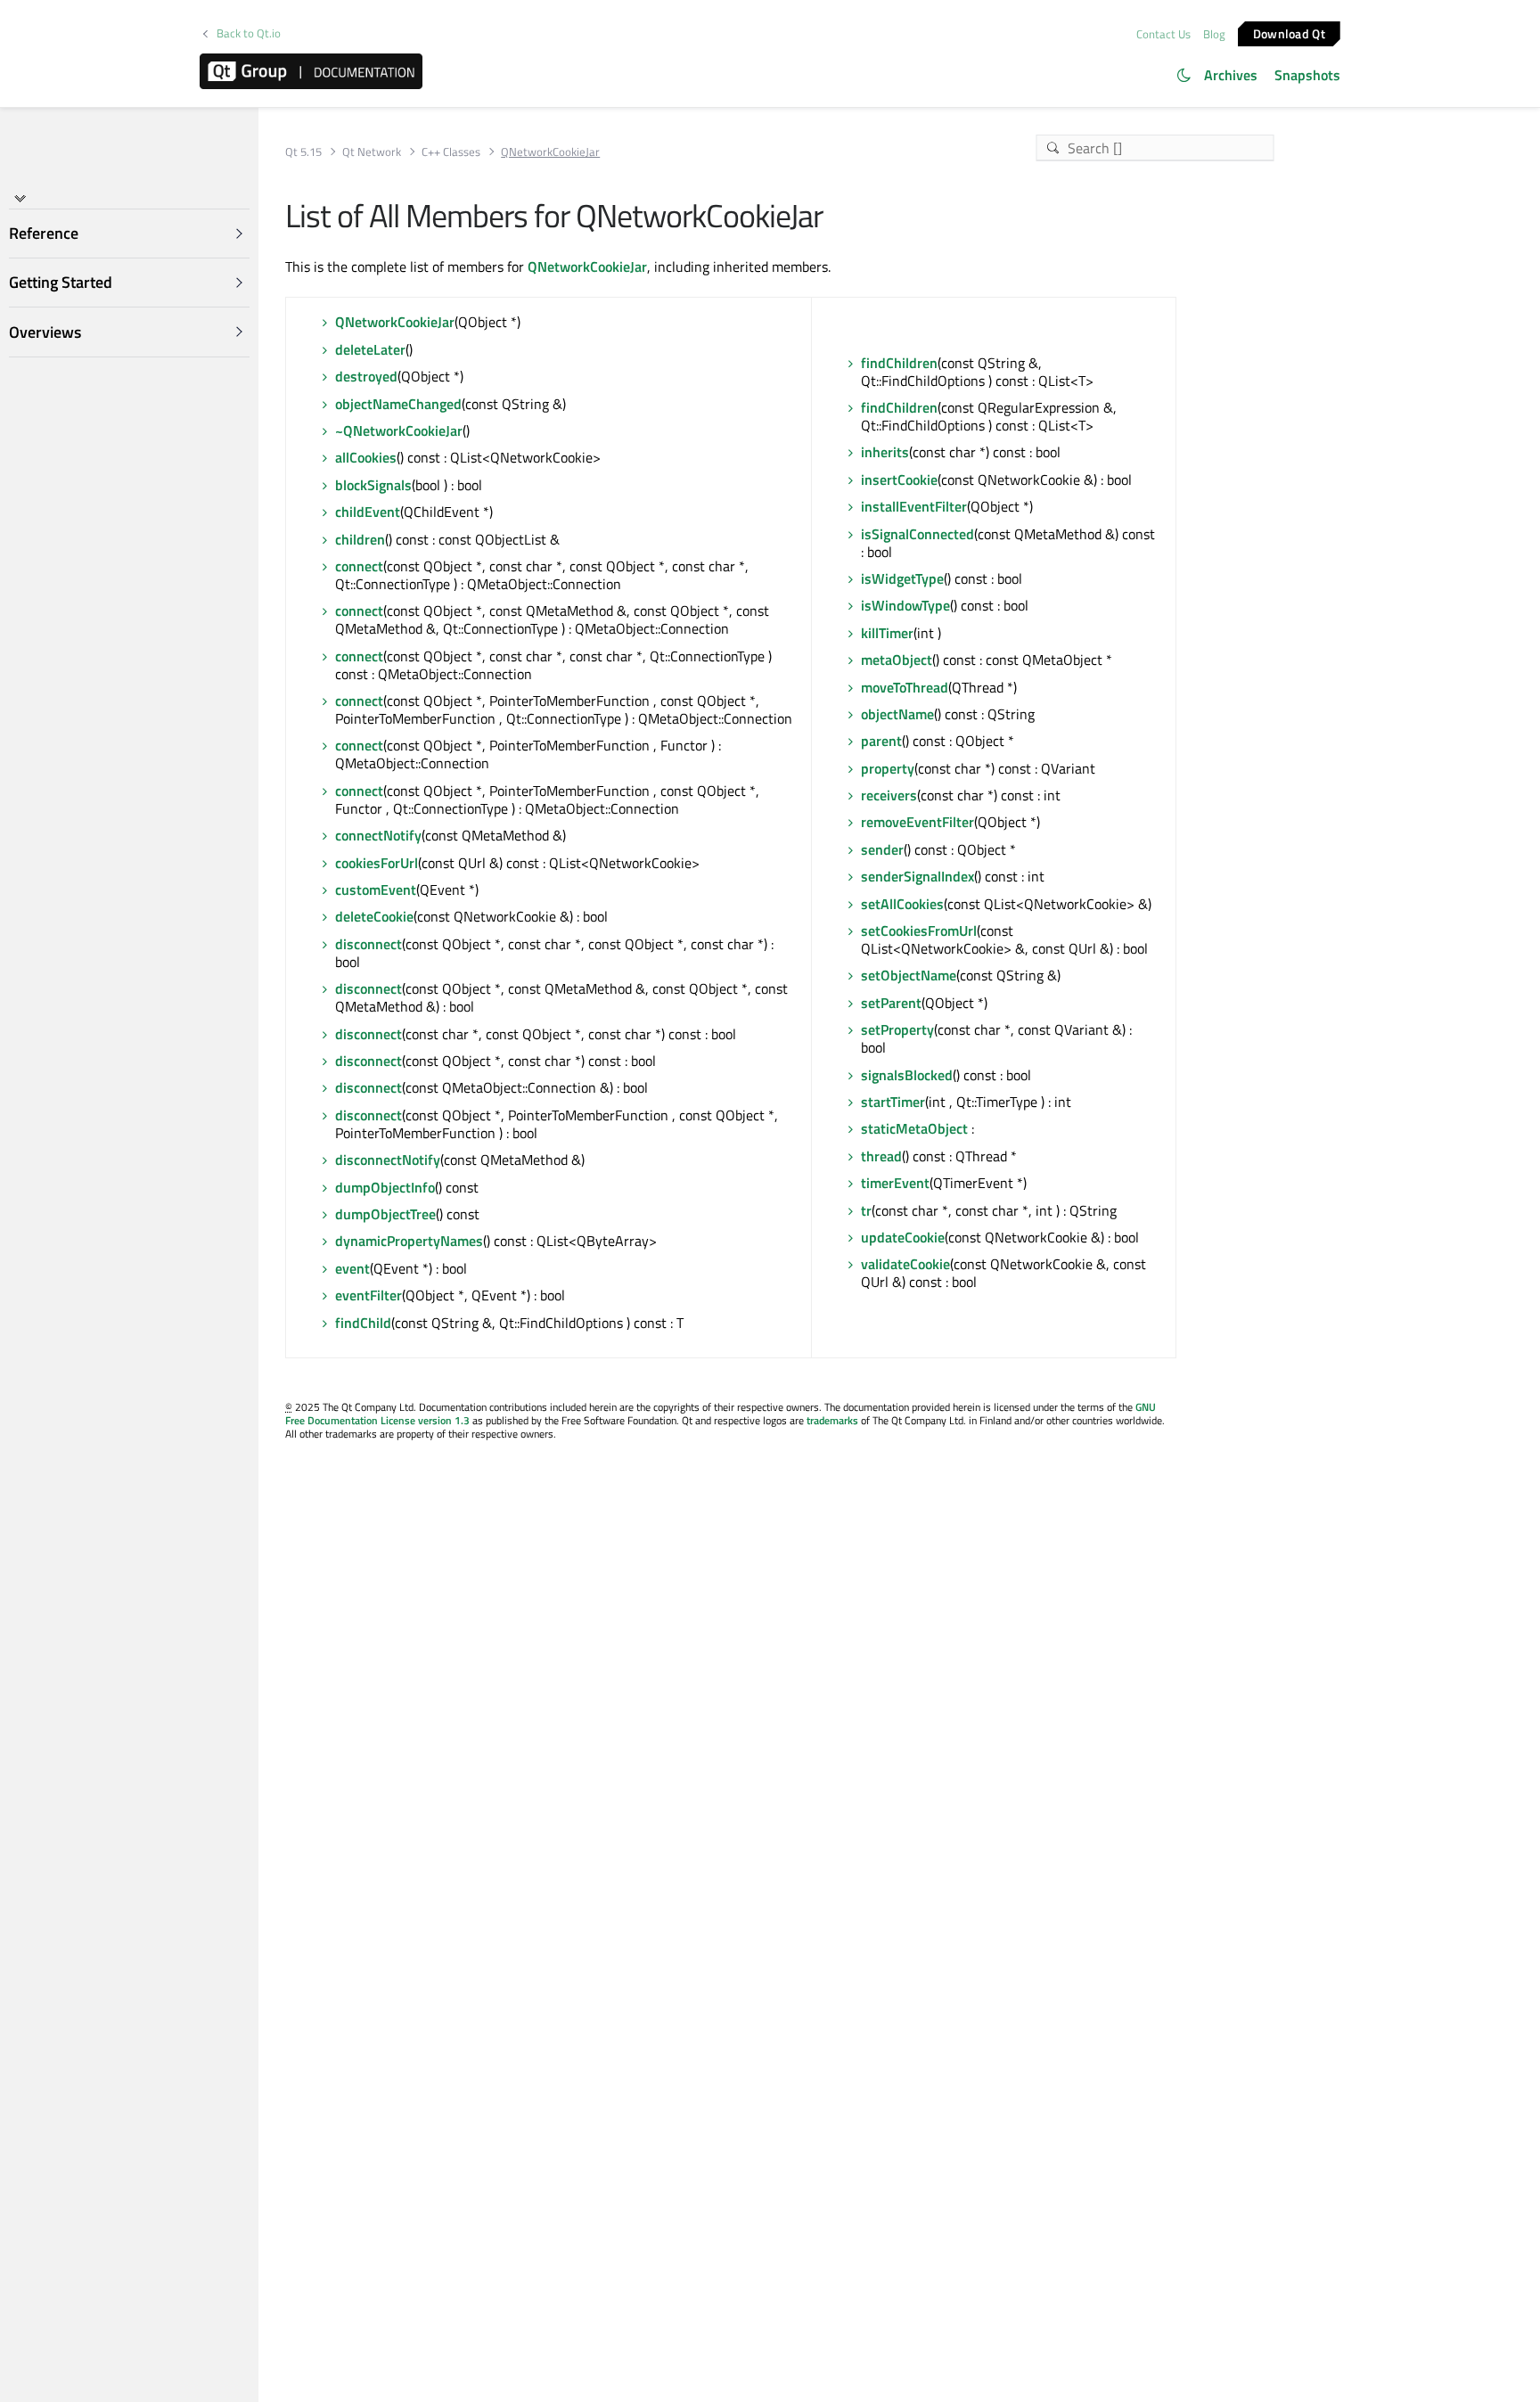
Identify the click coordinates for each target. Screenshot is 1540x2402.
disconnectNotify (388, 1160)
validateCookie (905, 1264)
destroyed (366, 376)
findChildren (899, 363)
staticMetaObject (914, 1128)
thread (881, 1156)
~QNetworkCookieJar (399, 430)
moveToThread (905, 687)
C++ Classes (451, 152)
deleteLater (370, 349)
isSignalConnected (917, 534)
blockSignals (373, 485)
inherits (885, 452)
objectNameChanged (398, 404)
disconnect (369, 944)
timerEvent (895, 1183)
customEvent (376, 889)
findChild (363, 1323)
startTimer (893, 1102)
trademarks (832, 1420)
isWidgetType (902, 578)
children (360, 539)
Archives (1231, 75)
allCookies (366, 457)
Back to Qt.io (249, 33)
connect (359, 566)
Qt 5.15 (303, 152)
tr (866, 1210)
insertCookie (899, 480)
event (352, 1268)
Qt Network (372, 152)
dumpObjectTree (385, 1214)
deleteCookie (374, 916)
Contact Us (1163, 34)
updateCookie (903, 1237)
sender (882, 849)
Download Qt (1289, 33)
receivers (889, 795)
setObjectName (909, 975)
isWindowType (905, 605)
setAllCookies (902, 904)
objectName (897, 714)
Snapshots (1307, 75)
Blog (1214, 34)
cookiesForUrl (377, 863)
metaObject (897, 660)
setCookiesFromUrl (919, 930)
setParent (891, 1003)
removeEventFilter (917, 822)
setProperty (897, 1029)
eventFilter (369, 1295)
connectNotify (378, 835)
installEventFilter (914, 506)
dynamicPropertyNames (409, 1241)
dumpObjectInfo (385, 1187)
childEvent (368, 512)
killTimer (887, 633)
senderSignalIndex (917, 876)
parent (881, 741)
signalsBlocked (907, 1075)
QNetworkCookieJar (587, 266)
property (888, 768)
